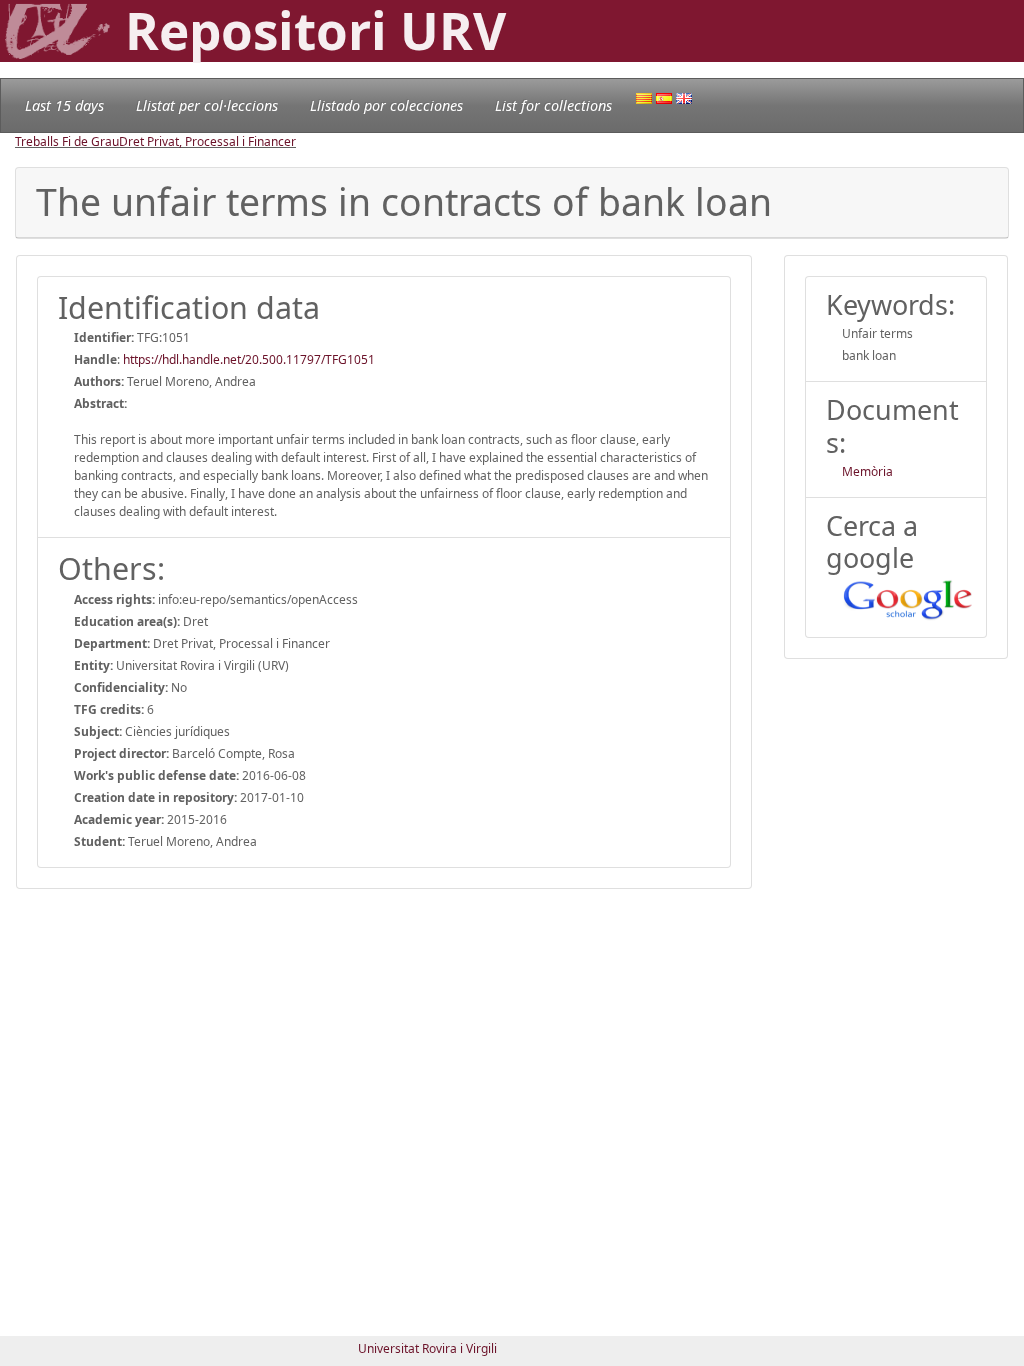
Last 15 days (64, 105)
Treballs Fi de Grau (67, 141)
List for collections (553, 105)
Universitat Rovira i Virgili (427, 1348)
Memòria (867, 471)
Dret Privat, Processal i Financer (207, 141)
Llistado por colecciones (386, 105)
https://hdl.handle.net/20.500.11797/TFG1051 (249, 359)
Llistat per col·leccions (207, 105)
